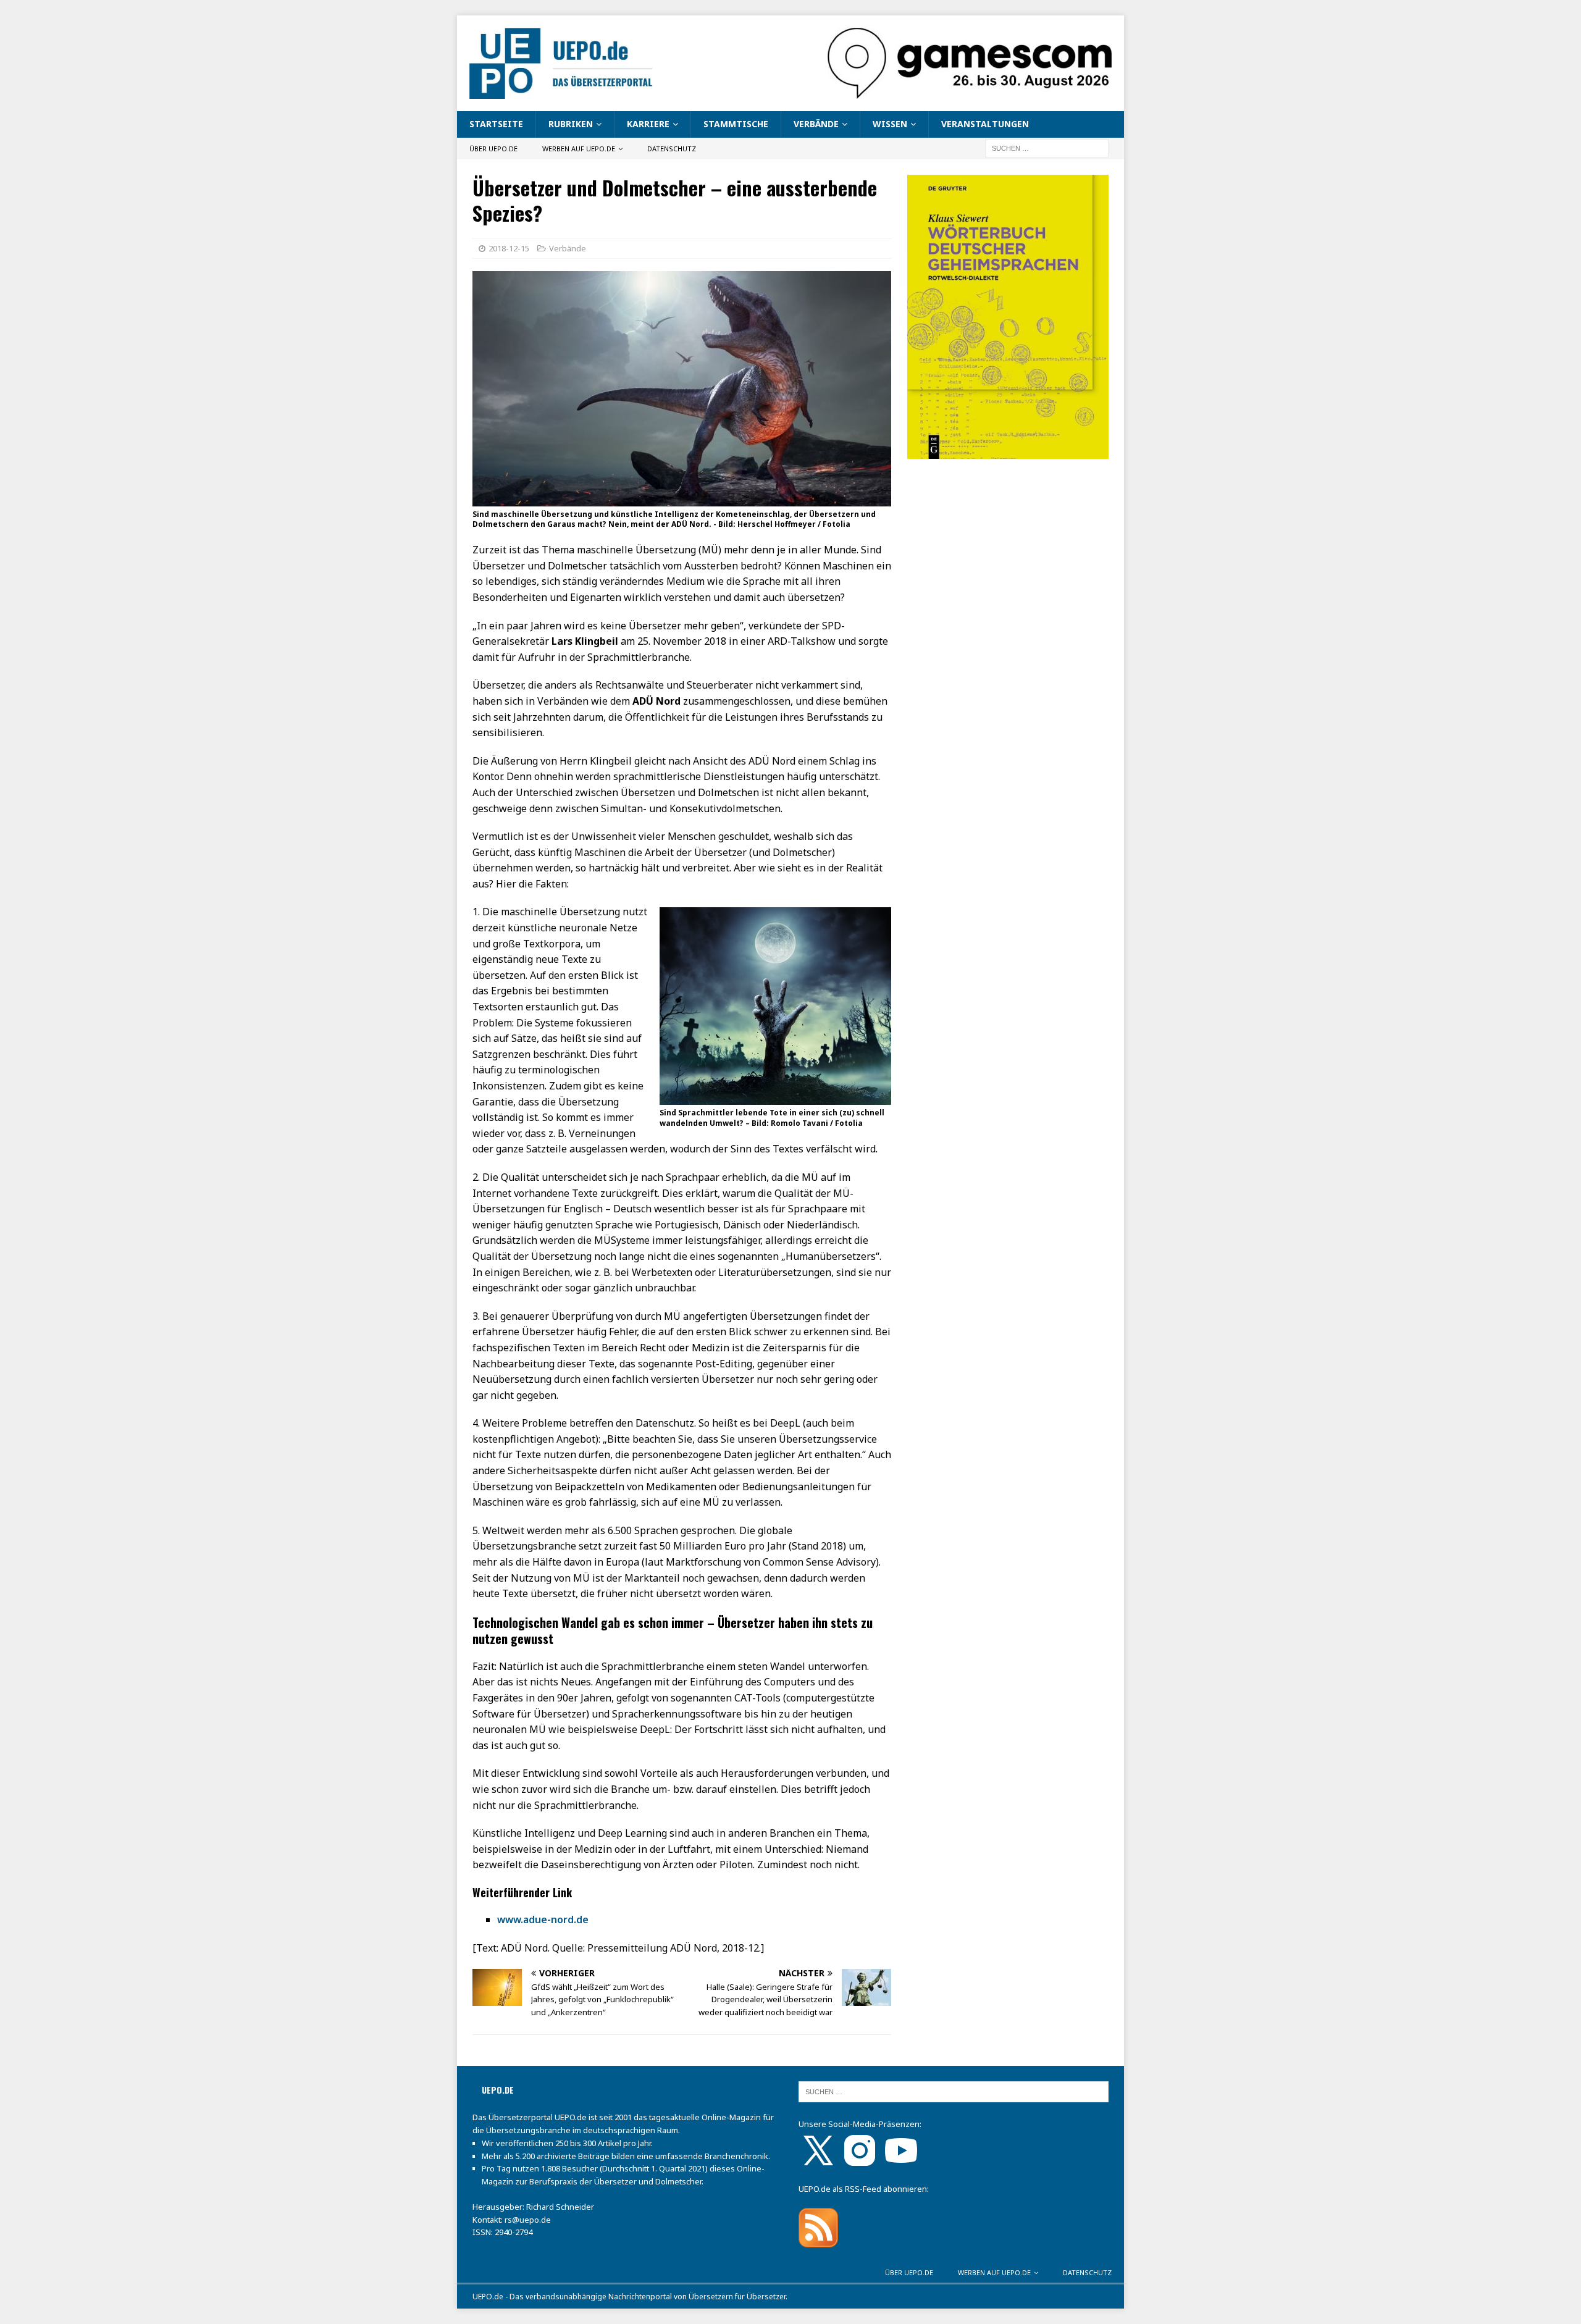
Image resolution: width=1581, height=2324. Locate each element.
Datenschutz (672, 149)
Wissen (890, 124)
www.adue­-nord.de (543, 1919)
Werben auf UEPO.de (579, 149)
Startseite (496, 124)
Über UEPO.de (493, 149)
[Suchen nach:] (1047, 147)
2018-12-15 (509, 248)
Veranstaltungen (985, 124)
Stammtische (736, 124)
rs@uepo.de (528, 2220)
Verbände (816, 124)
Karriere (648, 124)
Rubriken (571, 124)
